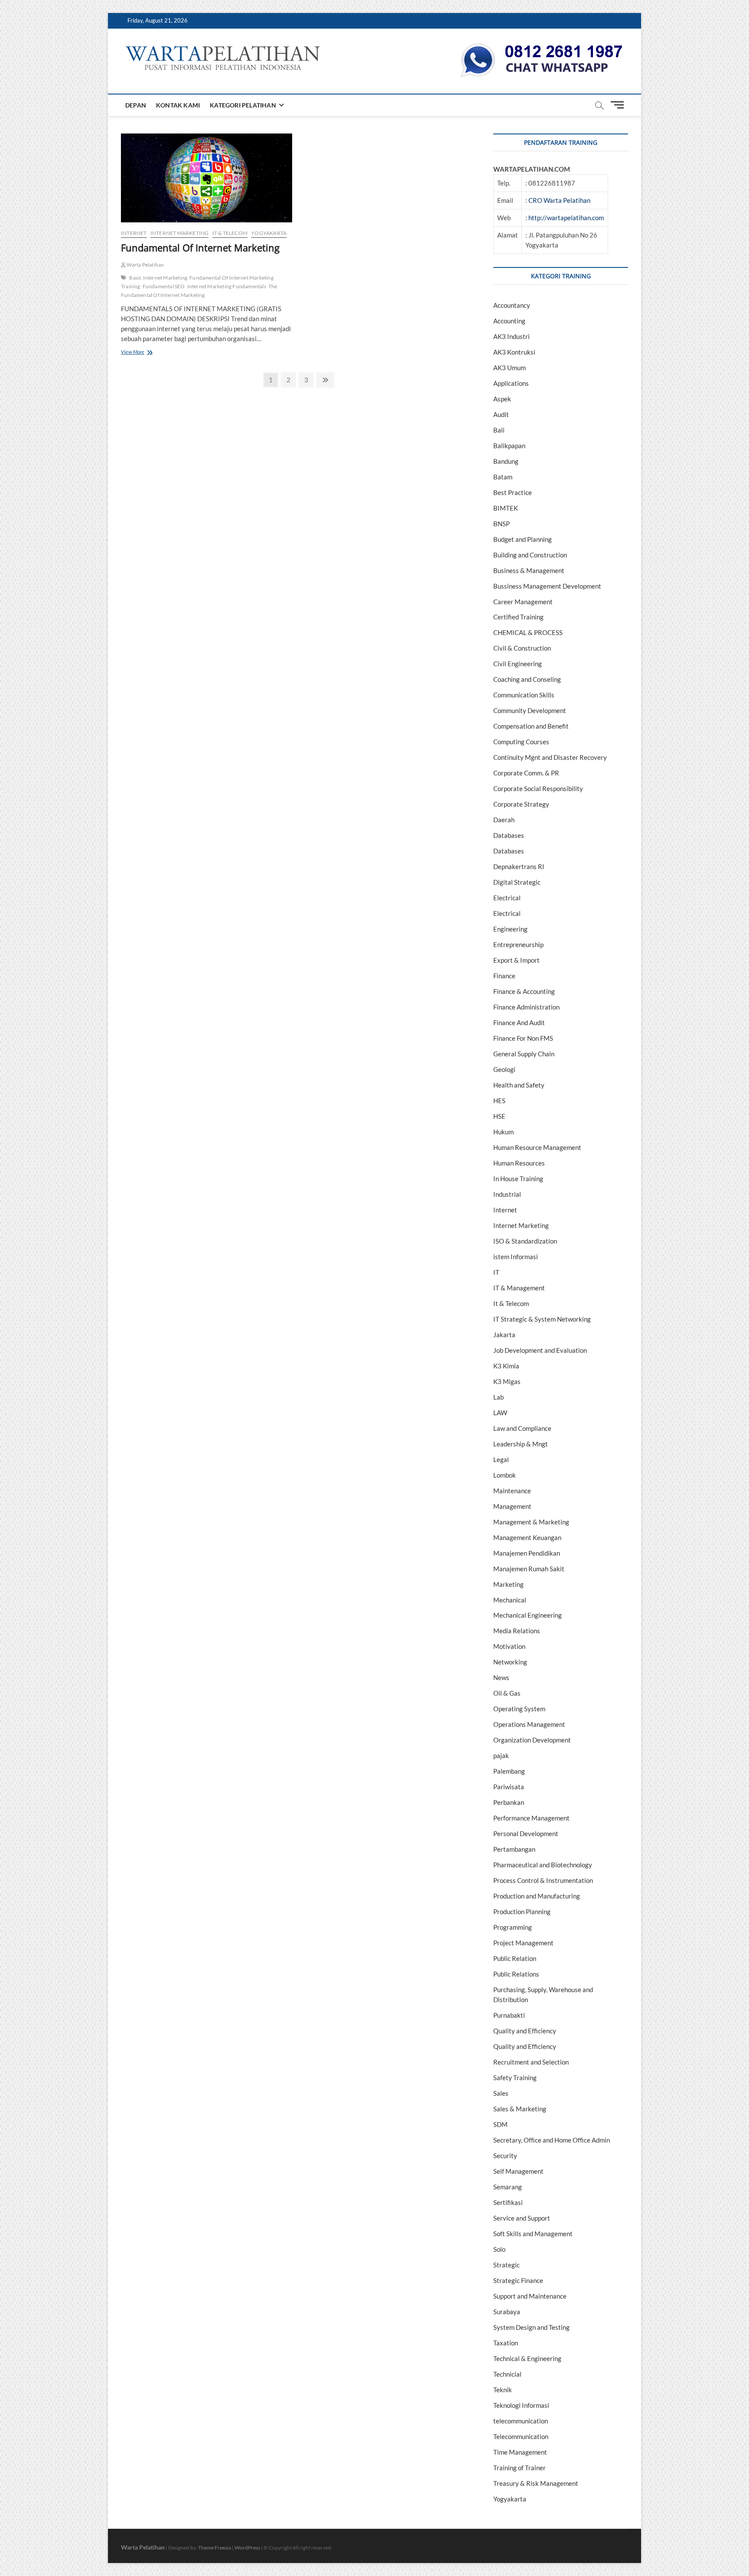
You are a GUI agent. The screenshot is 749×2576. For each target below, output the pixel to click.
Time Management (520, 2452)
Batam (503, 477)
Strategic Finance (518, 2280)
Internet (134, 233)
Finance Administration (526, 1007)
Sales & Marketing (520, 2109)
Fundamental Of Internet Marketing (200, 248)
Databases (509, 835)
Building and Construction (530, 555)
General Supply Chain (524, 1054)
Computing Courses (521, 742)
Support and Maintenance (530, 2296)
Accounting (509, 321)
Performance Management (531, 1818)
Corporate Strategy (521, 804)
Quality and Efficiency (525, 2031)
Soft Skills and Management (533, 2234)
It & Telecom (230, 233)
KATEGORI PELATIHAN (243, 105)
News (501, 1677)
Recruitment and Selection (531, 2062)
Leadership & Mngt (521, 1444)
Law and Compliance (522, 1428)
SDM (500, 2124)
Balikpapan (509, 446)
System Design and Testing (531, 2327)
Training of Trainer (519, 2468)
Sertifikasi (508, 2202)
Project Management (523, 1943)
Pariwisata (509, 1787)
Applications (511, 383)
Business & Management (529, 570)
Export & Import (516, 960)
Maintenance (512, 1491)
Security (505, 2156)
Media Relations (517, 1631)
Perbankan (509, 1802)
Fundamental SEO (164, 286)
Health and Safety (519, 1085)
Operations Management (529, 1724)
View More (146, 353)
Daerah (504, 820)
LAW (500, 1413)
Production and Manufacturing (537, 1896)
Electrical (507, 898)
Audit (501, 414)
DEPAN (136, 105)
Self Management (518, 2171)
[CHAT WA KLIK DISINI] (542, 46)
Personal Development (526, 1833)
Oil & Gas (507, 1693)
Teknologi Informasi (521, 2405)
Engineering (510, 929)
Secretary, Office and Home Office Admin (552, 2140)
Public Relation (515, 1958)
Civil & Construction (522, 648)
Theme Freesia (215, 2548)
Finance (504, 976)
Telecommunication (521, 2436)
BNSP (502, 524)
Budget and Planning (523, 539)
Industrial (507, 1194)
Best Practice (513, 492)
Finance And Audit (519, 1023)
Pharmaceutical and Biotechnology (543, 1865)
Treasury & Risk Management (536, 2483)
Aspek (502, 399)
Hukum (503, 1132)
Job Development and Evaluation (540, 1350)
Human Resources (519, 1163)
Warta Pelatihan (145, 265)
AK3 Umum (510, 368)
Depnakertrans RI (519, 866)
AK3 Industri (511, 336)
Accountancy (512, 305)
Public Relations (516, 1974)
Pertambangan (514, 1849)
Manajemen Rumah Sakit (529, 1569)
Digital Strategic (517, 882)
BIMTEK (506, 508)
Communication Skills (524, 695)
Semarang (508, 2187)
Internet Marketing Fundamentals (227, 286)
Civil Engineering (518, 664)
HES (499, 1101)
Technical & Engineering (527, 2358)
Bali (499, 430)
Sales (501, 2093)
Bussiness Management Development (547, 586)
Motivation (509, 1646)
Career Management (523, 602)
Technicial (507, 2374)
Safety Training (515, 2078)
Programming (513, 1927)
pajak (501, 1755)
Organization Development (532, 1740)
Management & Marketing (531, 1522)
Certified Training (518, 617)
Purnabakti (509, 2015)
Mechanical (510, 1600)
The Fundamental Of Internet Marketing (199, 291)
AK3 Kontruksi (514, 352)
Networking (510, 1662)
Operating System (519, 1709)
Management (512, 1506)
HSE (499, 1116)
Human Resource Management (537, 1147)
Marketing (508, 1584)
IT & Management (519, 1288)
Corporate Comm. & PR (526, 773)
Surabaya (507, 2312)
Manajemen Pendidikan (527, 1553)
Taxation (506, 2343)
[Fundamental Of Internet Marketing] (207, 178)
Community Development (530, 710)
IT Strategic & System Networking (542, 1319)
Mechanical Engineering (528, 1615)
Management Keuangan (527, 1537)
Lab (498, 1397)
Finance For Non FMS (523, 1038)
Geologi (504, 1069)
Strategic (506, 2265)
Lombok (505, 1475)
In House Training (518, 1179)
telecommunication (521, 2421)
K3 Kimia (506, 1366)
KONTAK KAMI (178, 105)
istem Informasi (516, 1257)
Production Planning (522, 1912)
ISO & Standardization (525, 1241)
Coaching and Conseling (527, 679)
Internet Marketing (180, 233)
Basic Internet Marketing (158, 278)
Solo (499, 2249)
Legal (501, 1459)
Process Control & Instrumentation (543, 1880)
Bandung (506, 461)
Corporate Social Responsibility (538, 788)
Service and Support (522, 2218)
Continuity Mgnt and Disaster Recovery (550, 757)
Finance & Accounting (524, 991)
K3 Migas (507, 1381)
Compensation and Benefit (531, 726)
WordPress (247, 2548)
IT (496, 1272)
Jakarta (504, 1335)
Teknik (503, 2390)
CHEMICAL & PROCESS (528, 632)
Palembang (509, 1771)
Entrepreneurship (518, 944)
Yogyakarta (269, 233)
